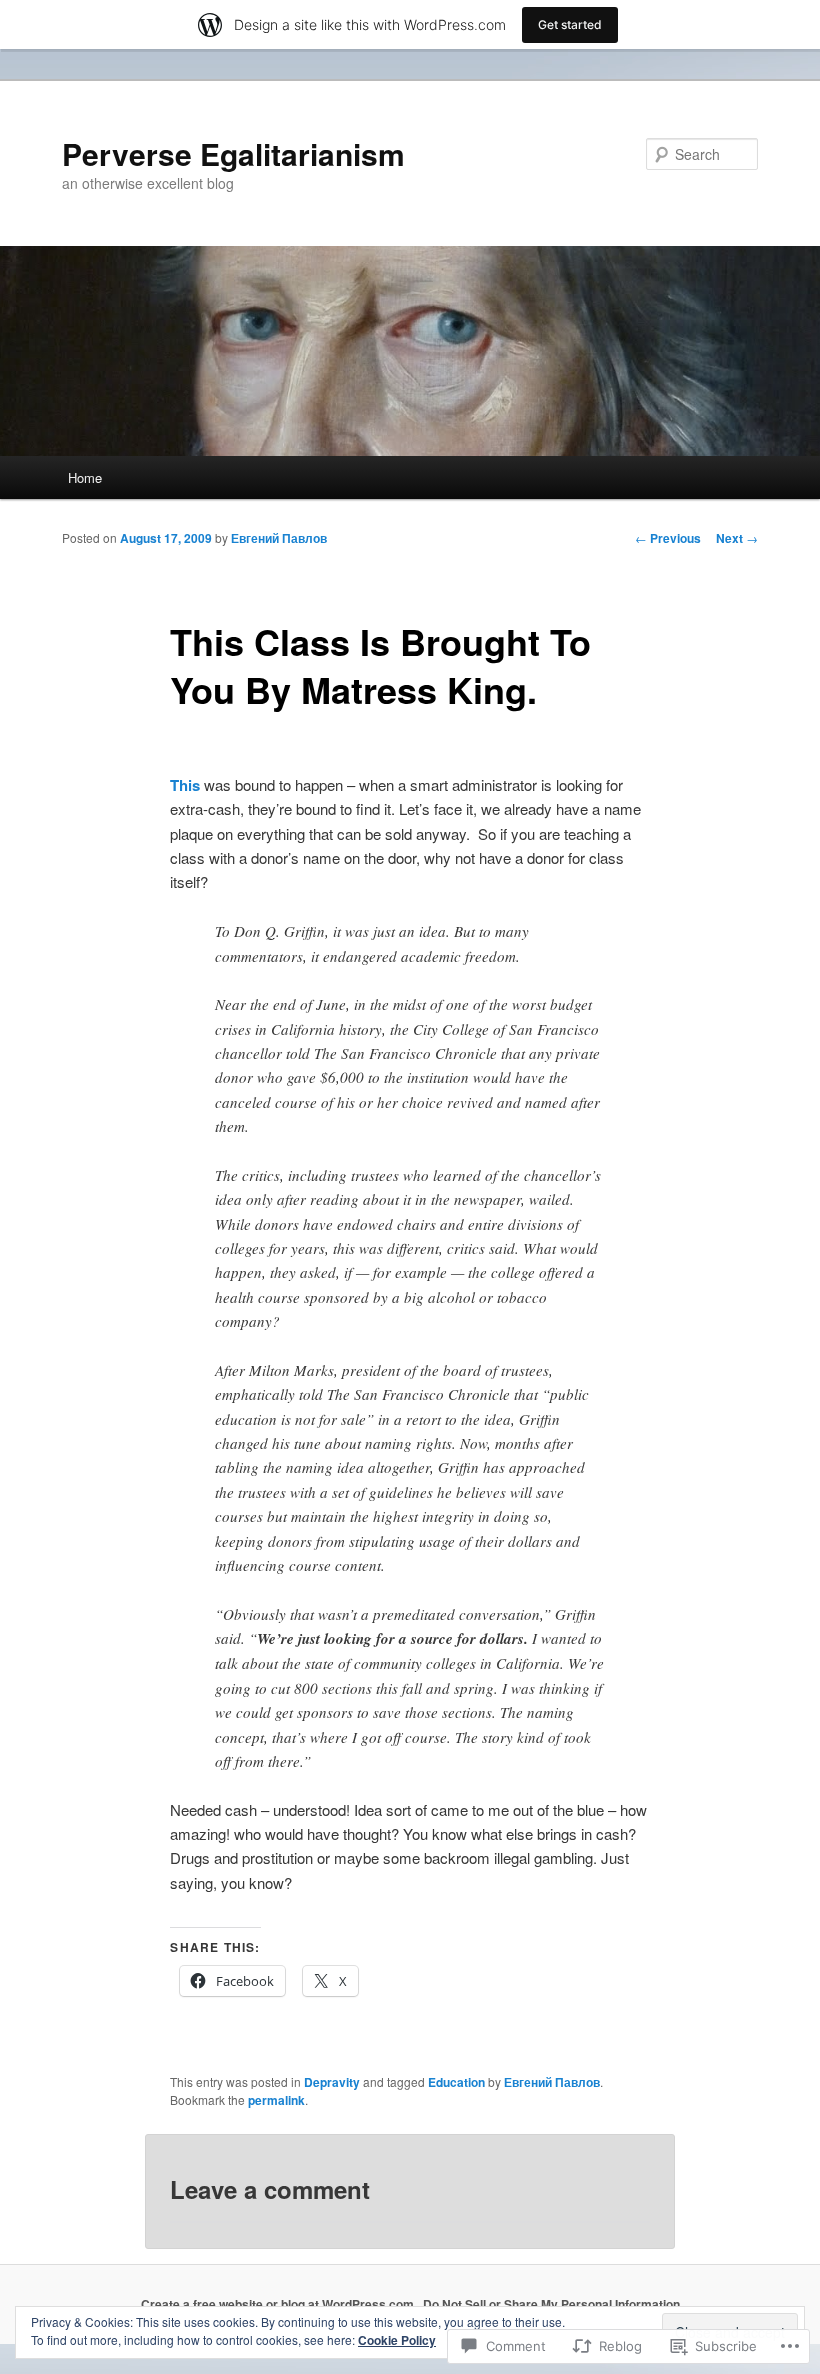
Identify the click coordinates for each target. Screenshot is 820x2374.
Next (737, 538)
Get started (570, 24)
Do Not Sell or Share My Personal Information (551, 2304)
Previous (668, 538)
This (185, 785)
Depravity (332, 2082)
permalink (276, 2100)
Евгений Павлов (279, 538)
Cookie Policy (397, 2340)
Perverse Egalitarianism (233, 153)
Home (85, 477)
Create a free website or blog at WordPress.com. (279, 2304)
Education (456, 2082)
